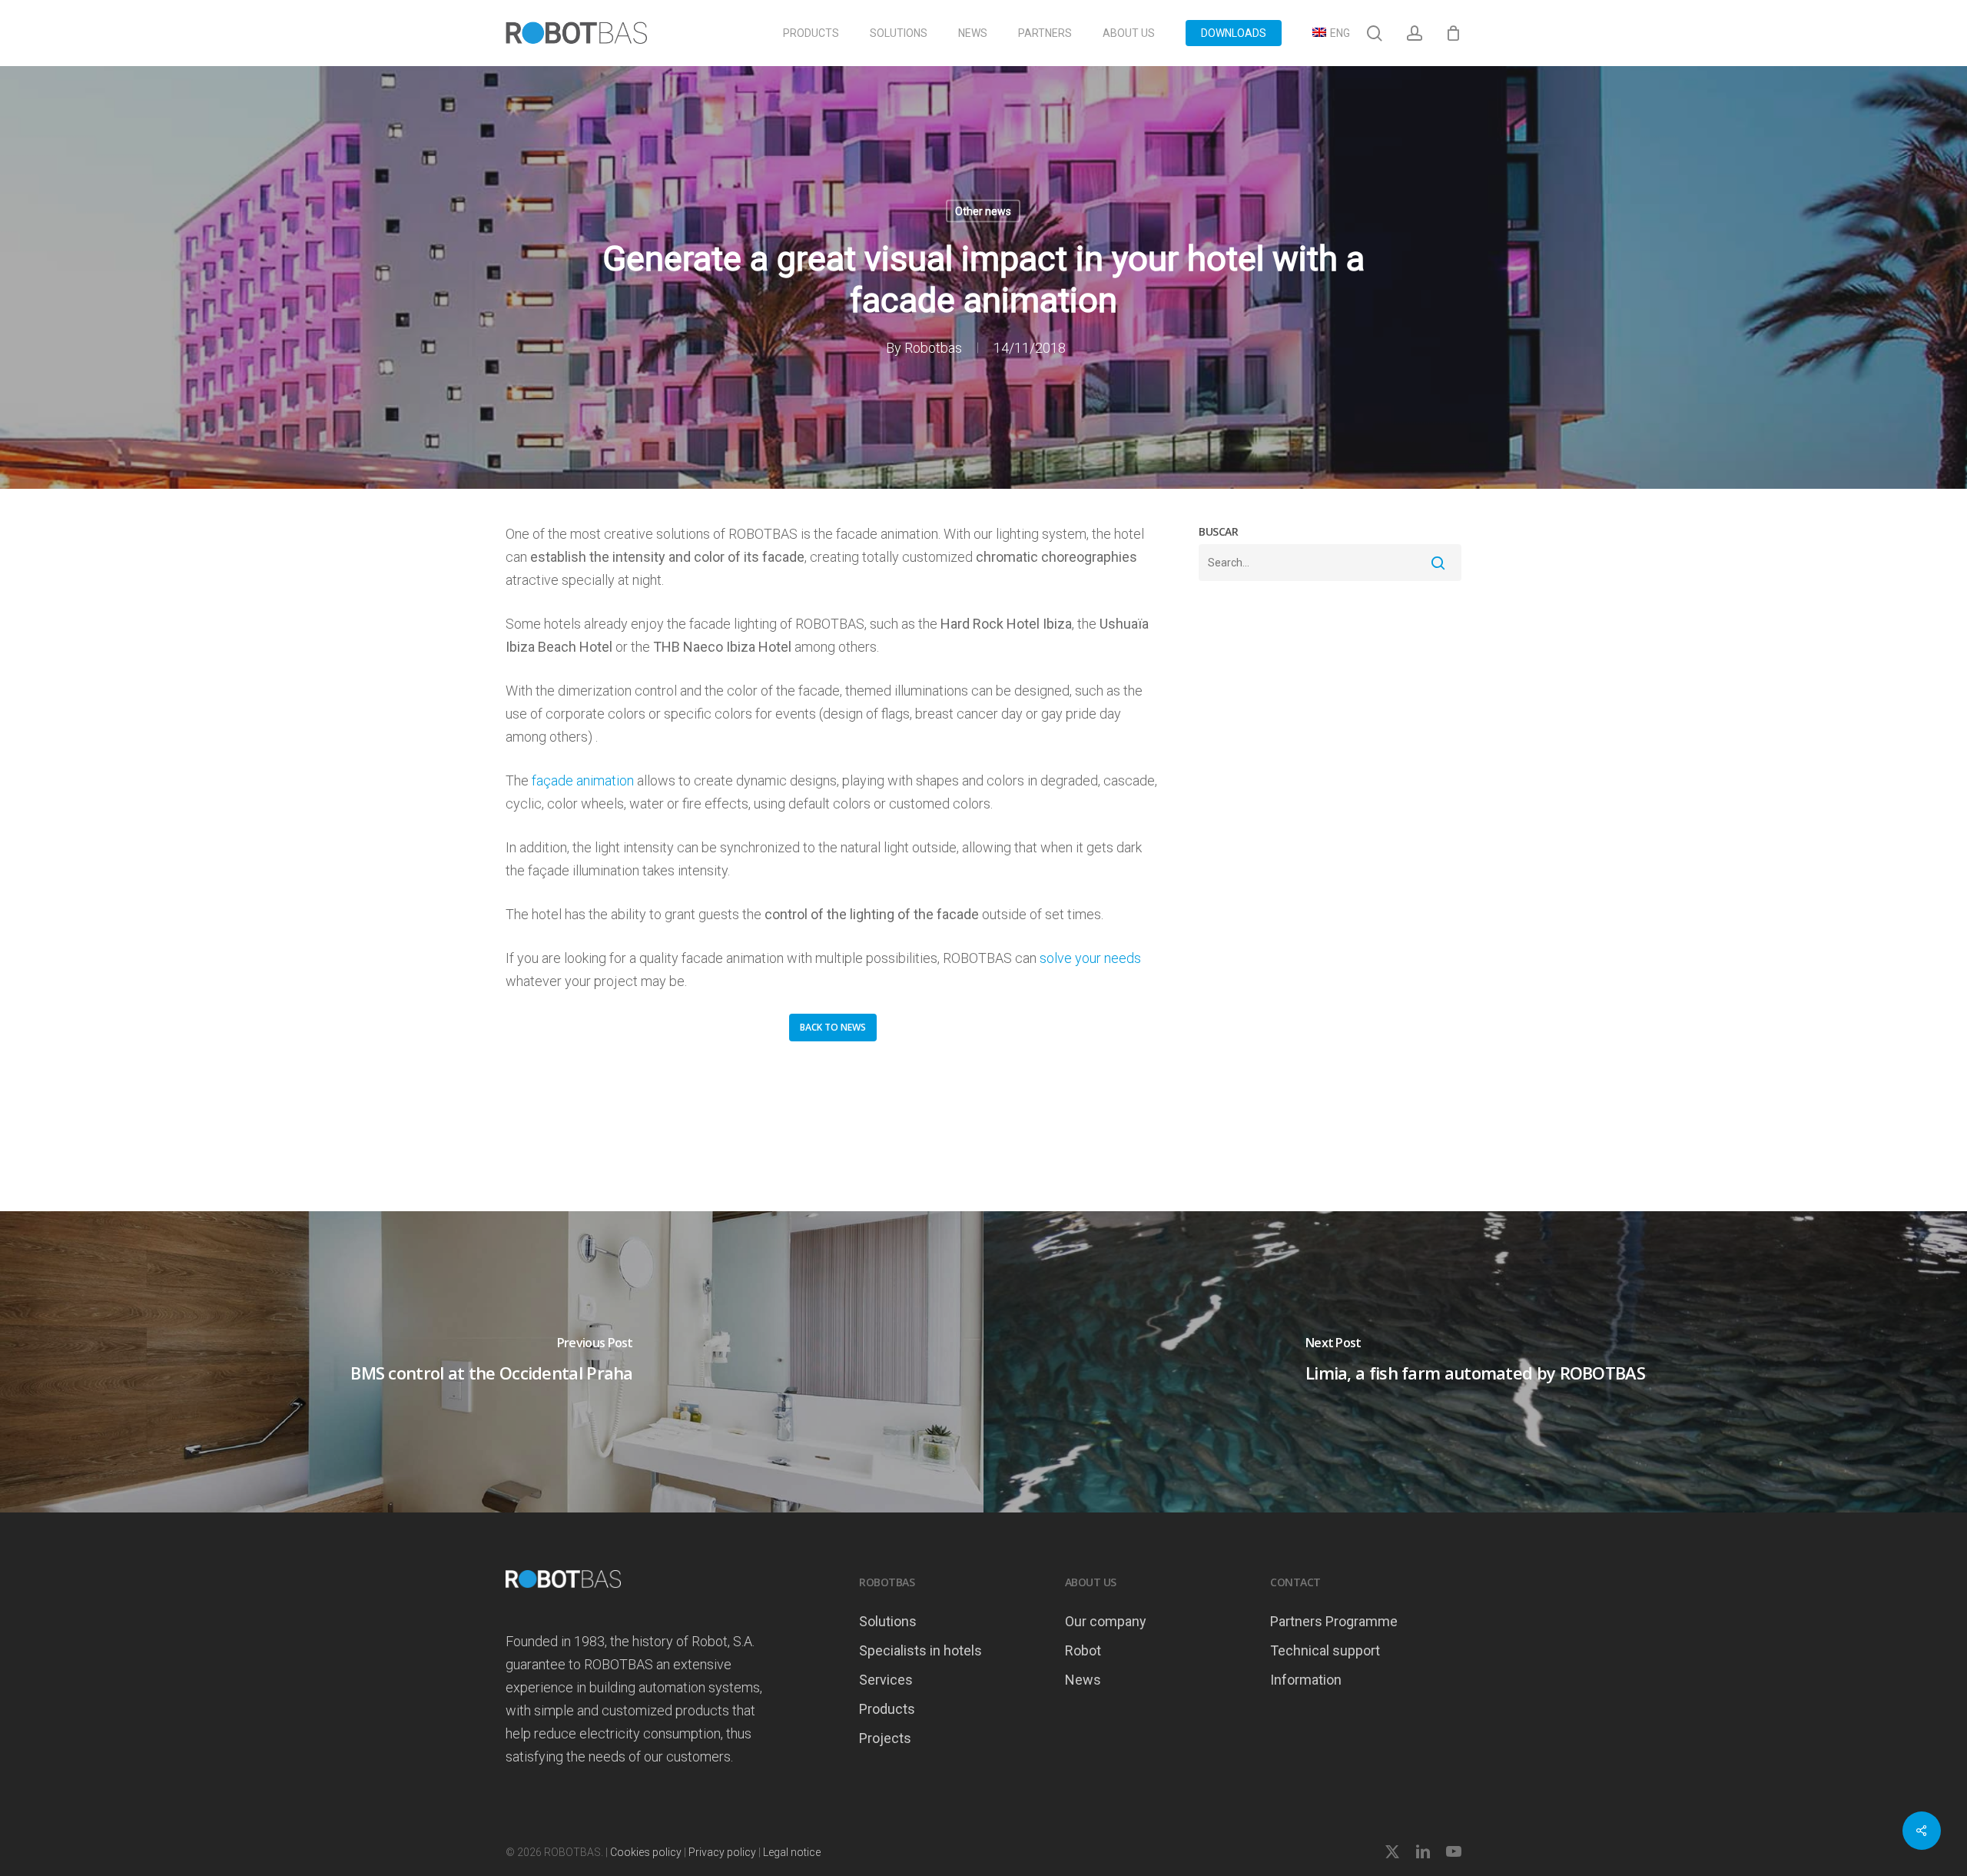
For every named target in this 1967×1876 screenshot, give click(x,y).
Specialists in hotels (920, 1650)
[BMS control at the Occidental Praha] (492, 1362)
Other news (983, 211)
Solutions (888, 1621)
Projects (885, 1738)
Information (1306, 1680)
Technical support (1325, 1650)
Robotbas (933, 348)
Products (887, 1709)
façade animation (583, 780)
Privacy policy (722, 1852)
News (1083, 1680)
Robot (1083, 1650)
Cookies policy (646, 1852)
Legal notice (792, 1852)
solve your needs (1090, 958)
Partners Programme (1334, 1621)
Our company (1106, 1621)
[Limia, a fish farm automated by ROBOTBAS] (1475, 1362)
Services (886, 1680)
